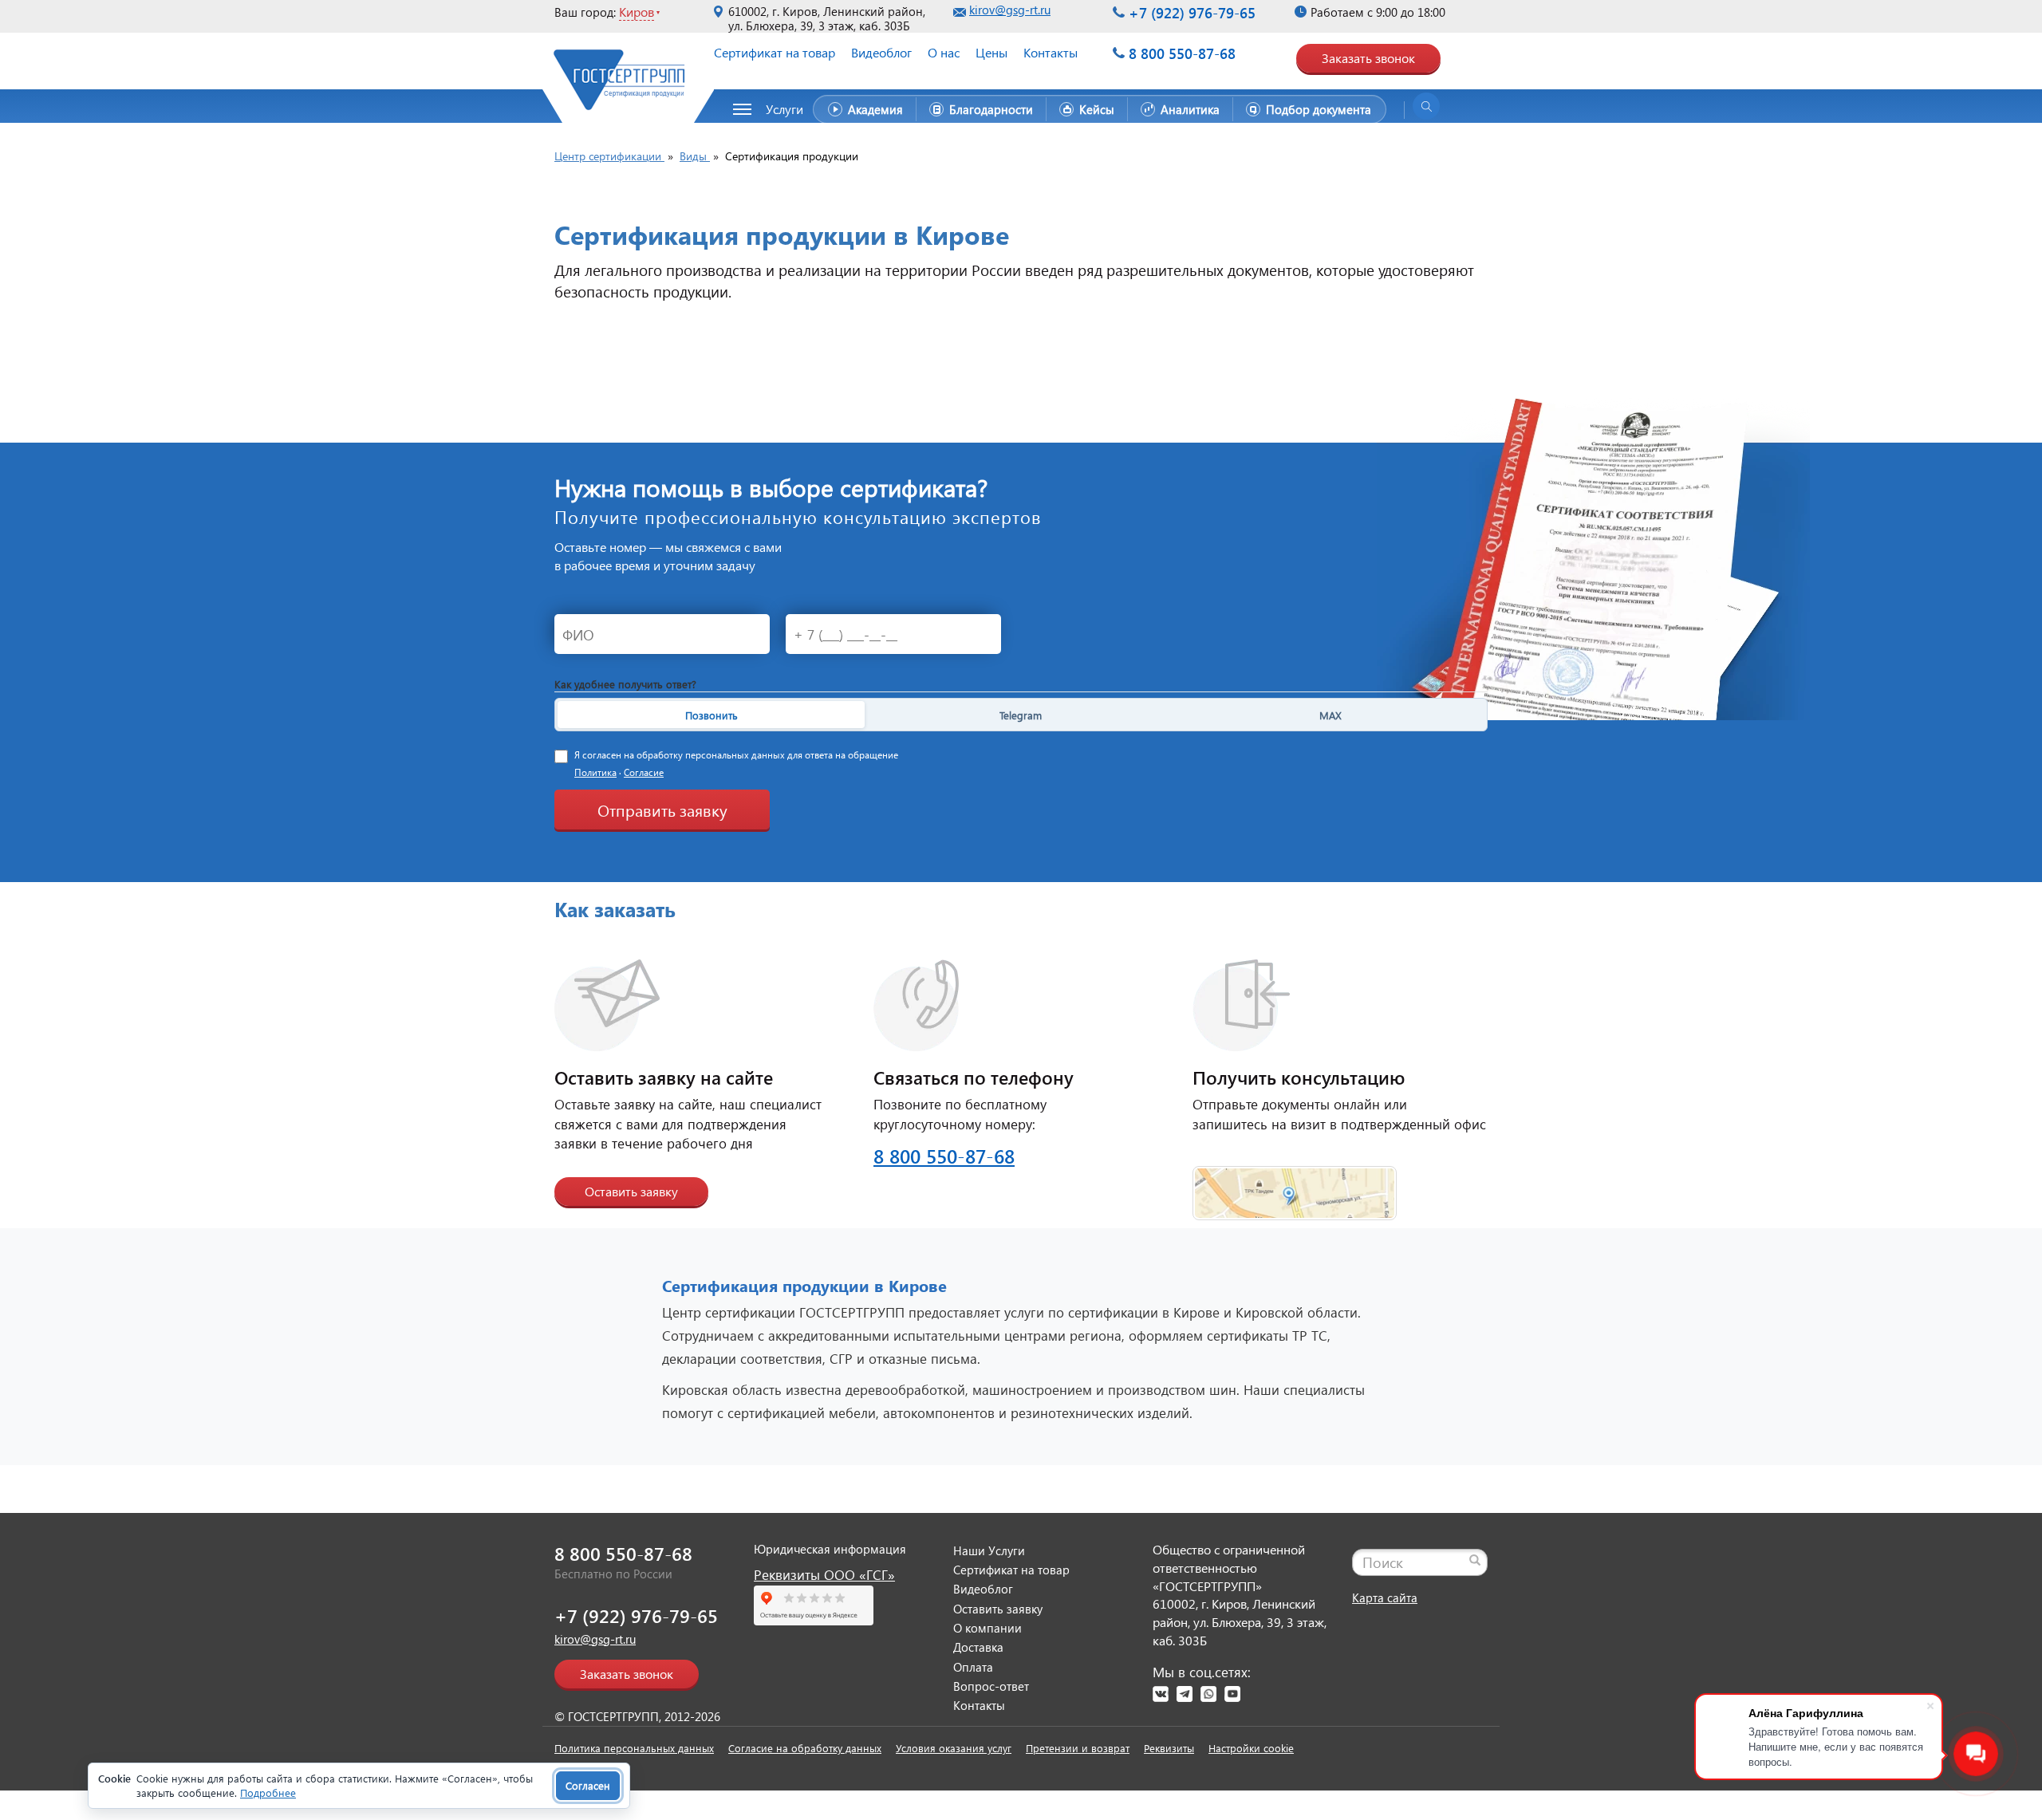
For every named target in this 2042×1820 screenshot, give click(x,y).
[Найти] (1475, 1560)
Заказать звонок (1368, 58)
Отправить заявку (662, 810)
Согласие (644, 772)
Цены (991, 52)
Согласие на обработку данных (805, 1748)
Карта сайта (1385, 1597)
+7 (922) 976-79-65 (1192, 12)
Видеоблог (881, 52)
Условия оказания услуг (954, 1748)
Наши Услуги (989, 1550)
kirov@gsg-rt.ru (1010, 10)
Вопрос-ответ (991, 1686)
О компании (987, 1628)
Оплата (973, 1667)
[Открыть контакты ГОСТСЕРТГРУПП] (1295, 1183)
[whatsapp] (1208, 1694)
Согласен (588, 1785)
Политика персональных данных (634, 1748)
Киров (637, 12)
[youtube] (1232, 1694)
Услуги (784, 109)
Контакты (1051, 52)
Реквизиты (1169, 1748)
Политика (595, 772)
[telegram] (1185, 1694)
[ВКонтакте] (1161, 1694)
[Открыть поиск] (1426, 106)
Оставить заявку (631, 1191)
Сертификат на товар (775, 52)
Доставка (978, 1647)
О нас (944, 52)
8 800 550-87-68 (1182, 53)
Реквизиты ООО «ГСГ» (824, 1575)
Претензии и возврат (1078, 1748)
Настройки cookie (1251, 1748)
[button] (777, 109)
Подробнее (268, 1792)
